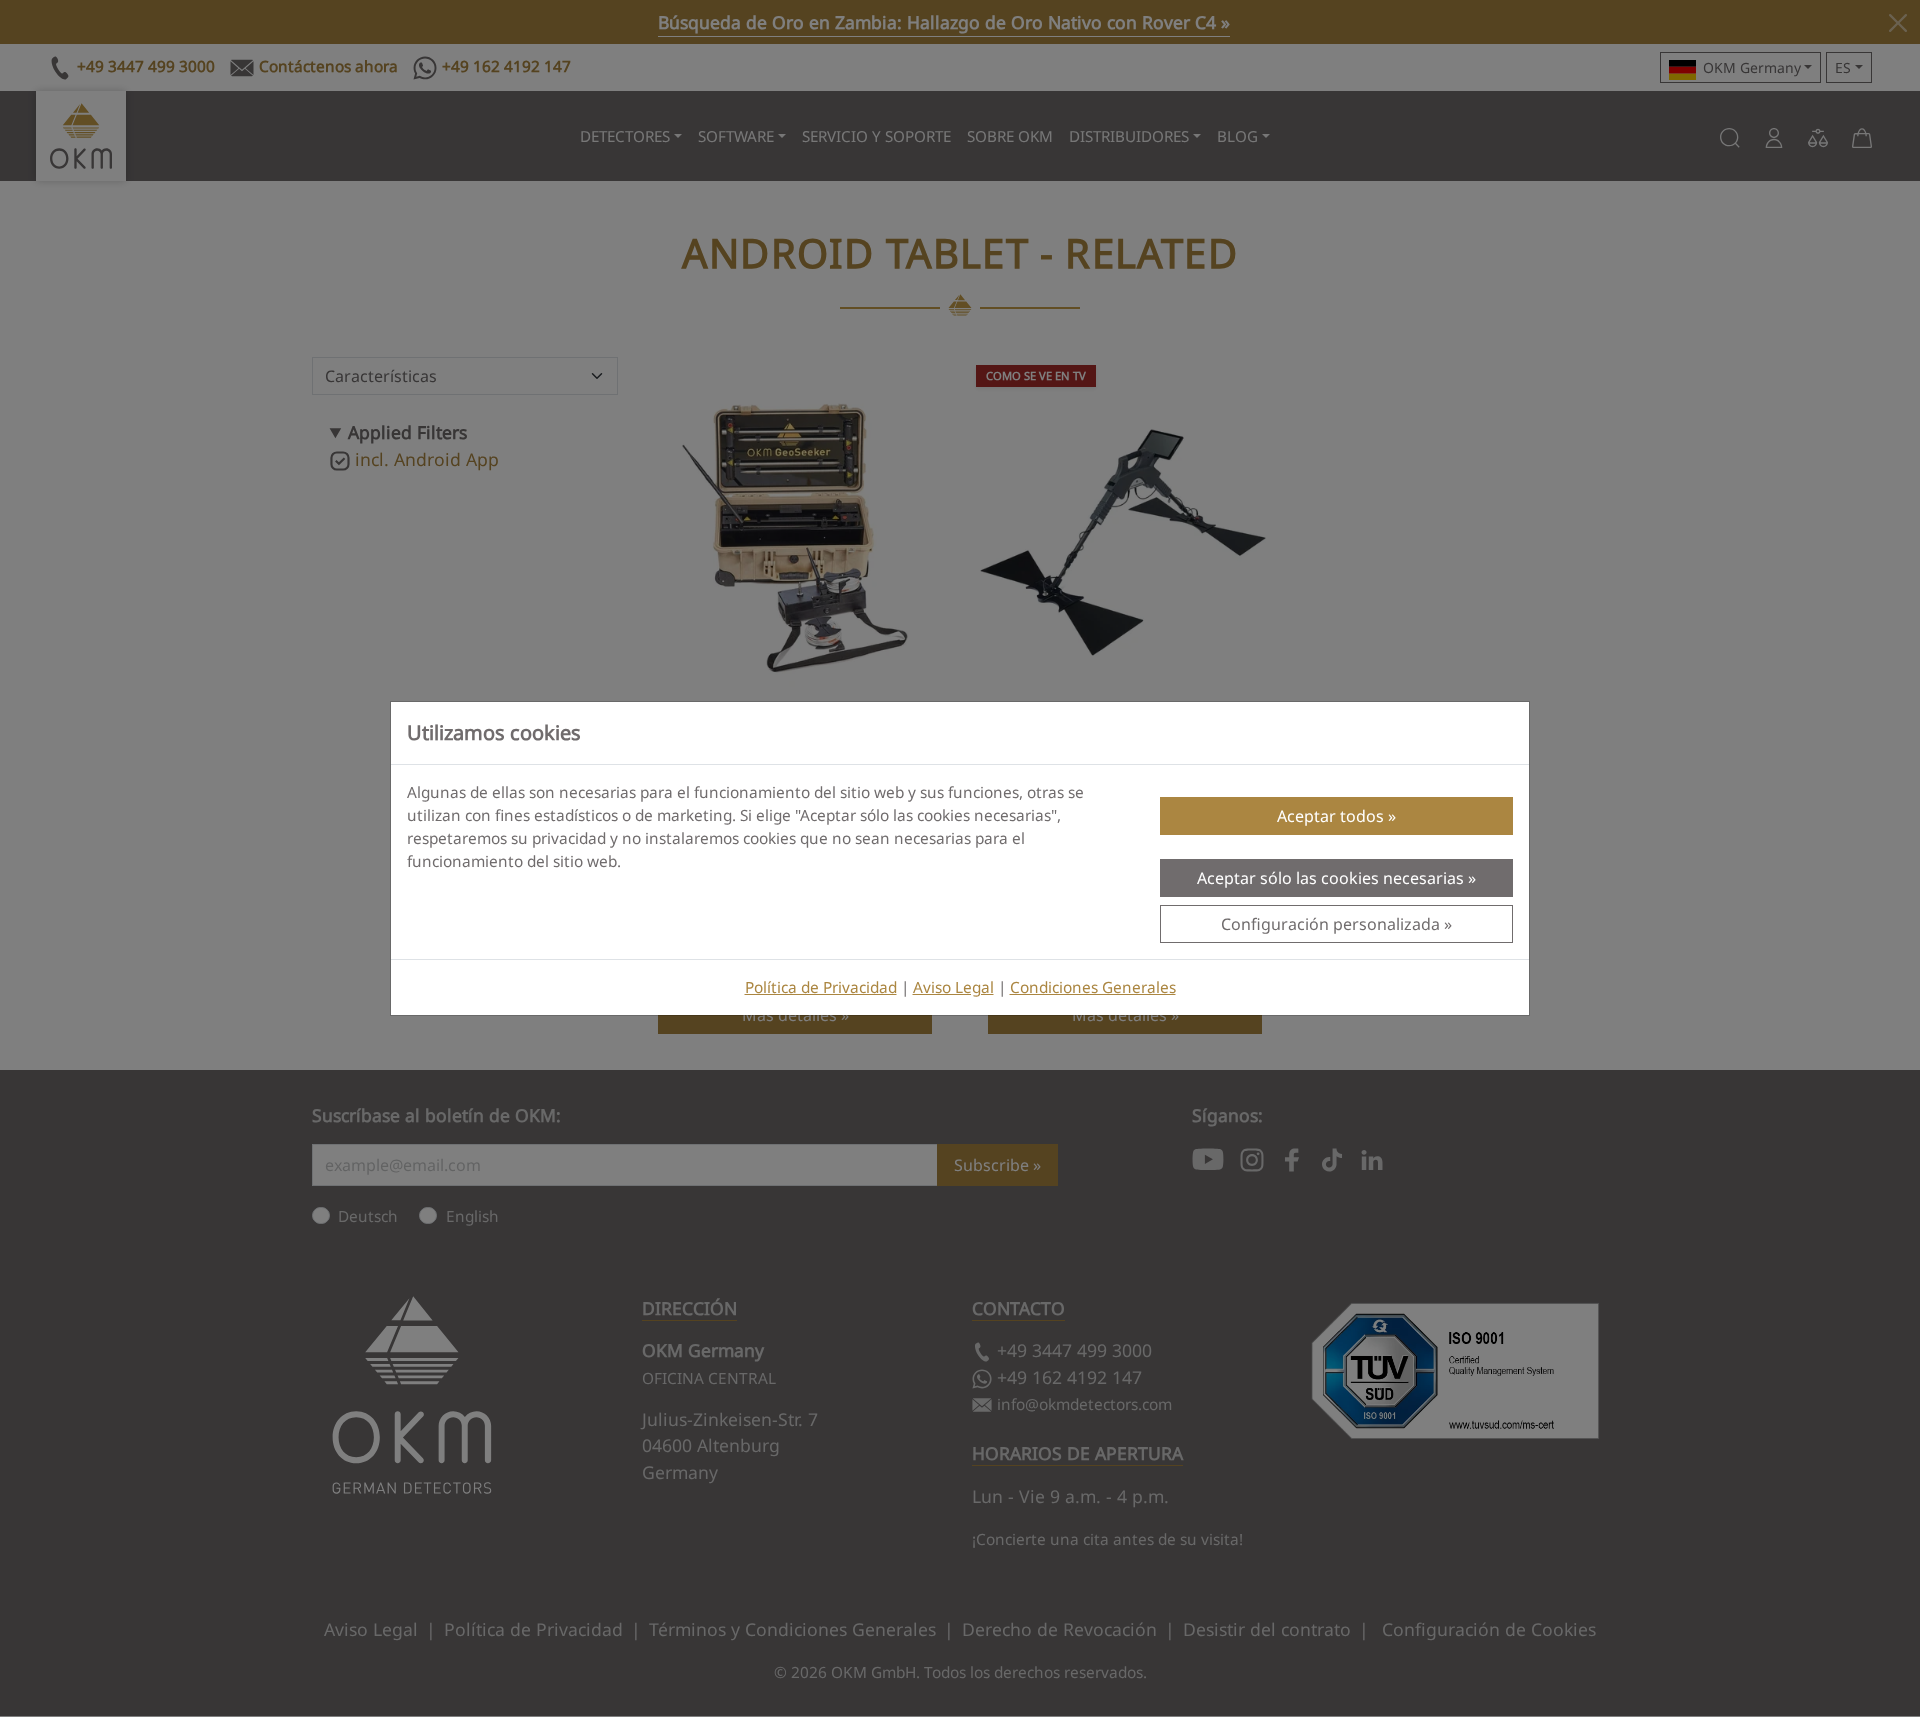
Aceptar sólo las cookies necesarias (1330, 878)
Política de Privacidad (821, 987)
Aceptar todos (1330, 816)
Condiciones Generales (1093, 987)
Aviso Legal (953, 987)
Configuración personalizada (1330, 924)
